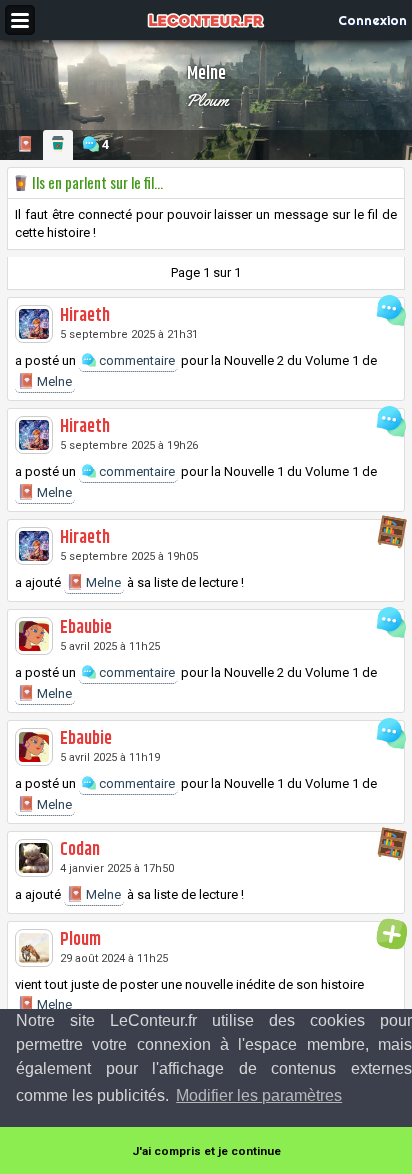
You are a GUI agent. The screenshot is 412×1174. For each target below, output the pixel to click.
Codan (80, 850)
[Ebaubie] (34, 636)
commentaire (135, 360)
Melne (53, 381)
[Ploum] (34, 948)
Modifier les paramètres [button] (259, 1095)
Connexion (372, 20)
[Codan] (34, 858)
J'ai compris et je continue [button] (206, 1151)
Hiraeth (85, 316)
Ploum (206, 100)
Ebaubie (86, 628)
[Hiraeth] (34, 324)
